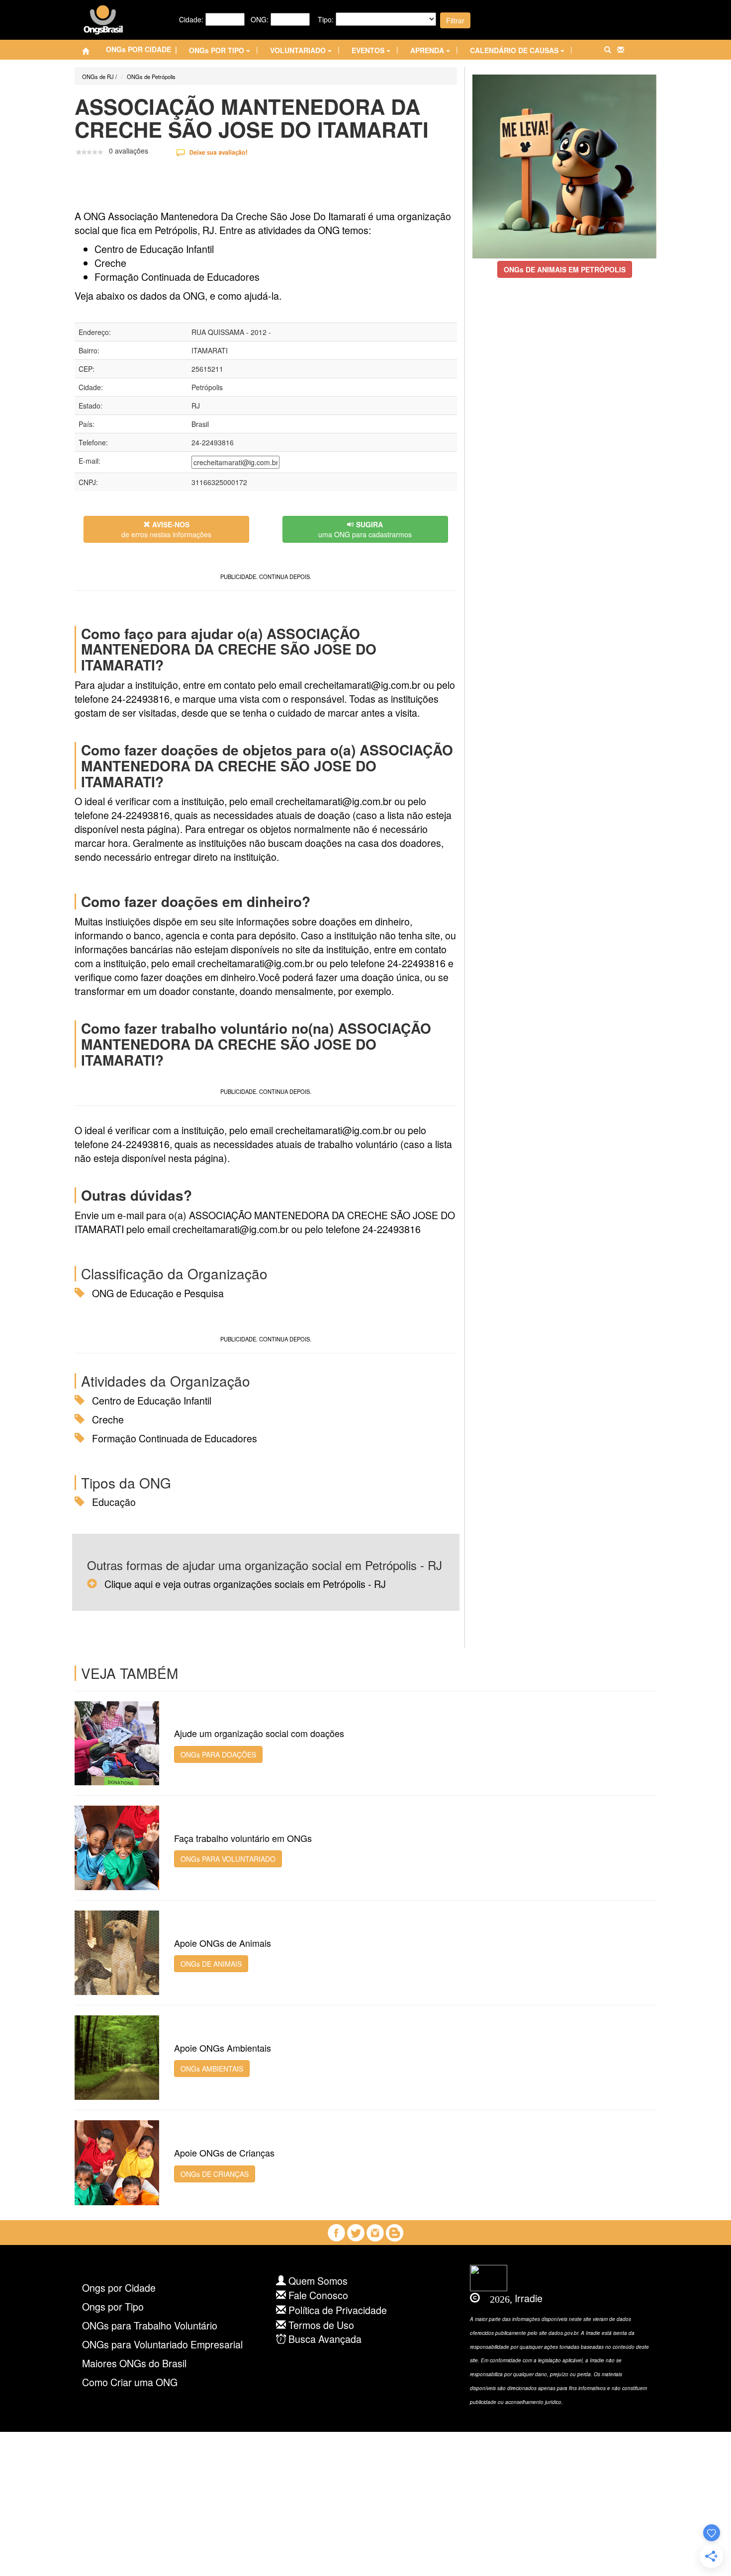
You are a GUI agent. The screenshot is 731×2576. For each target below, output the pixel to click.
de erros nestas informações (166, 529)
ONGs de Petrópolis (151, 77)
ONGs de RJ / (99, 77)
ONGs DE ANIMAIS (211, 1964)
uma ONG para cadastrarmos (365, 529)
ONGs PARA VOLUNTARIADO (228, 1859)
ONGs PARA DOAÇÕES (218, 1754)
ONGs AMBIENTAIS (212, 2069)
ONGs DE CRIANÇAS (215, 2174)
